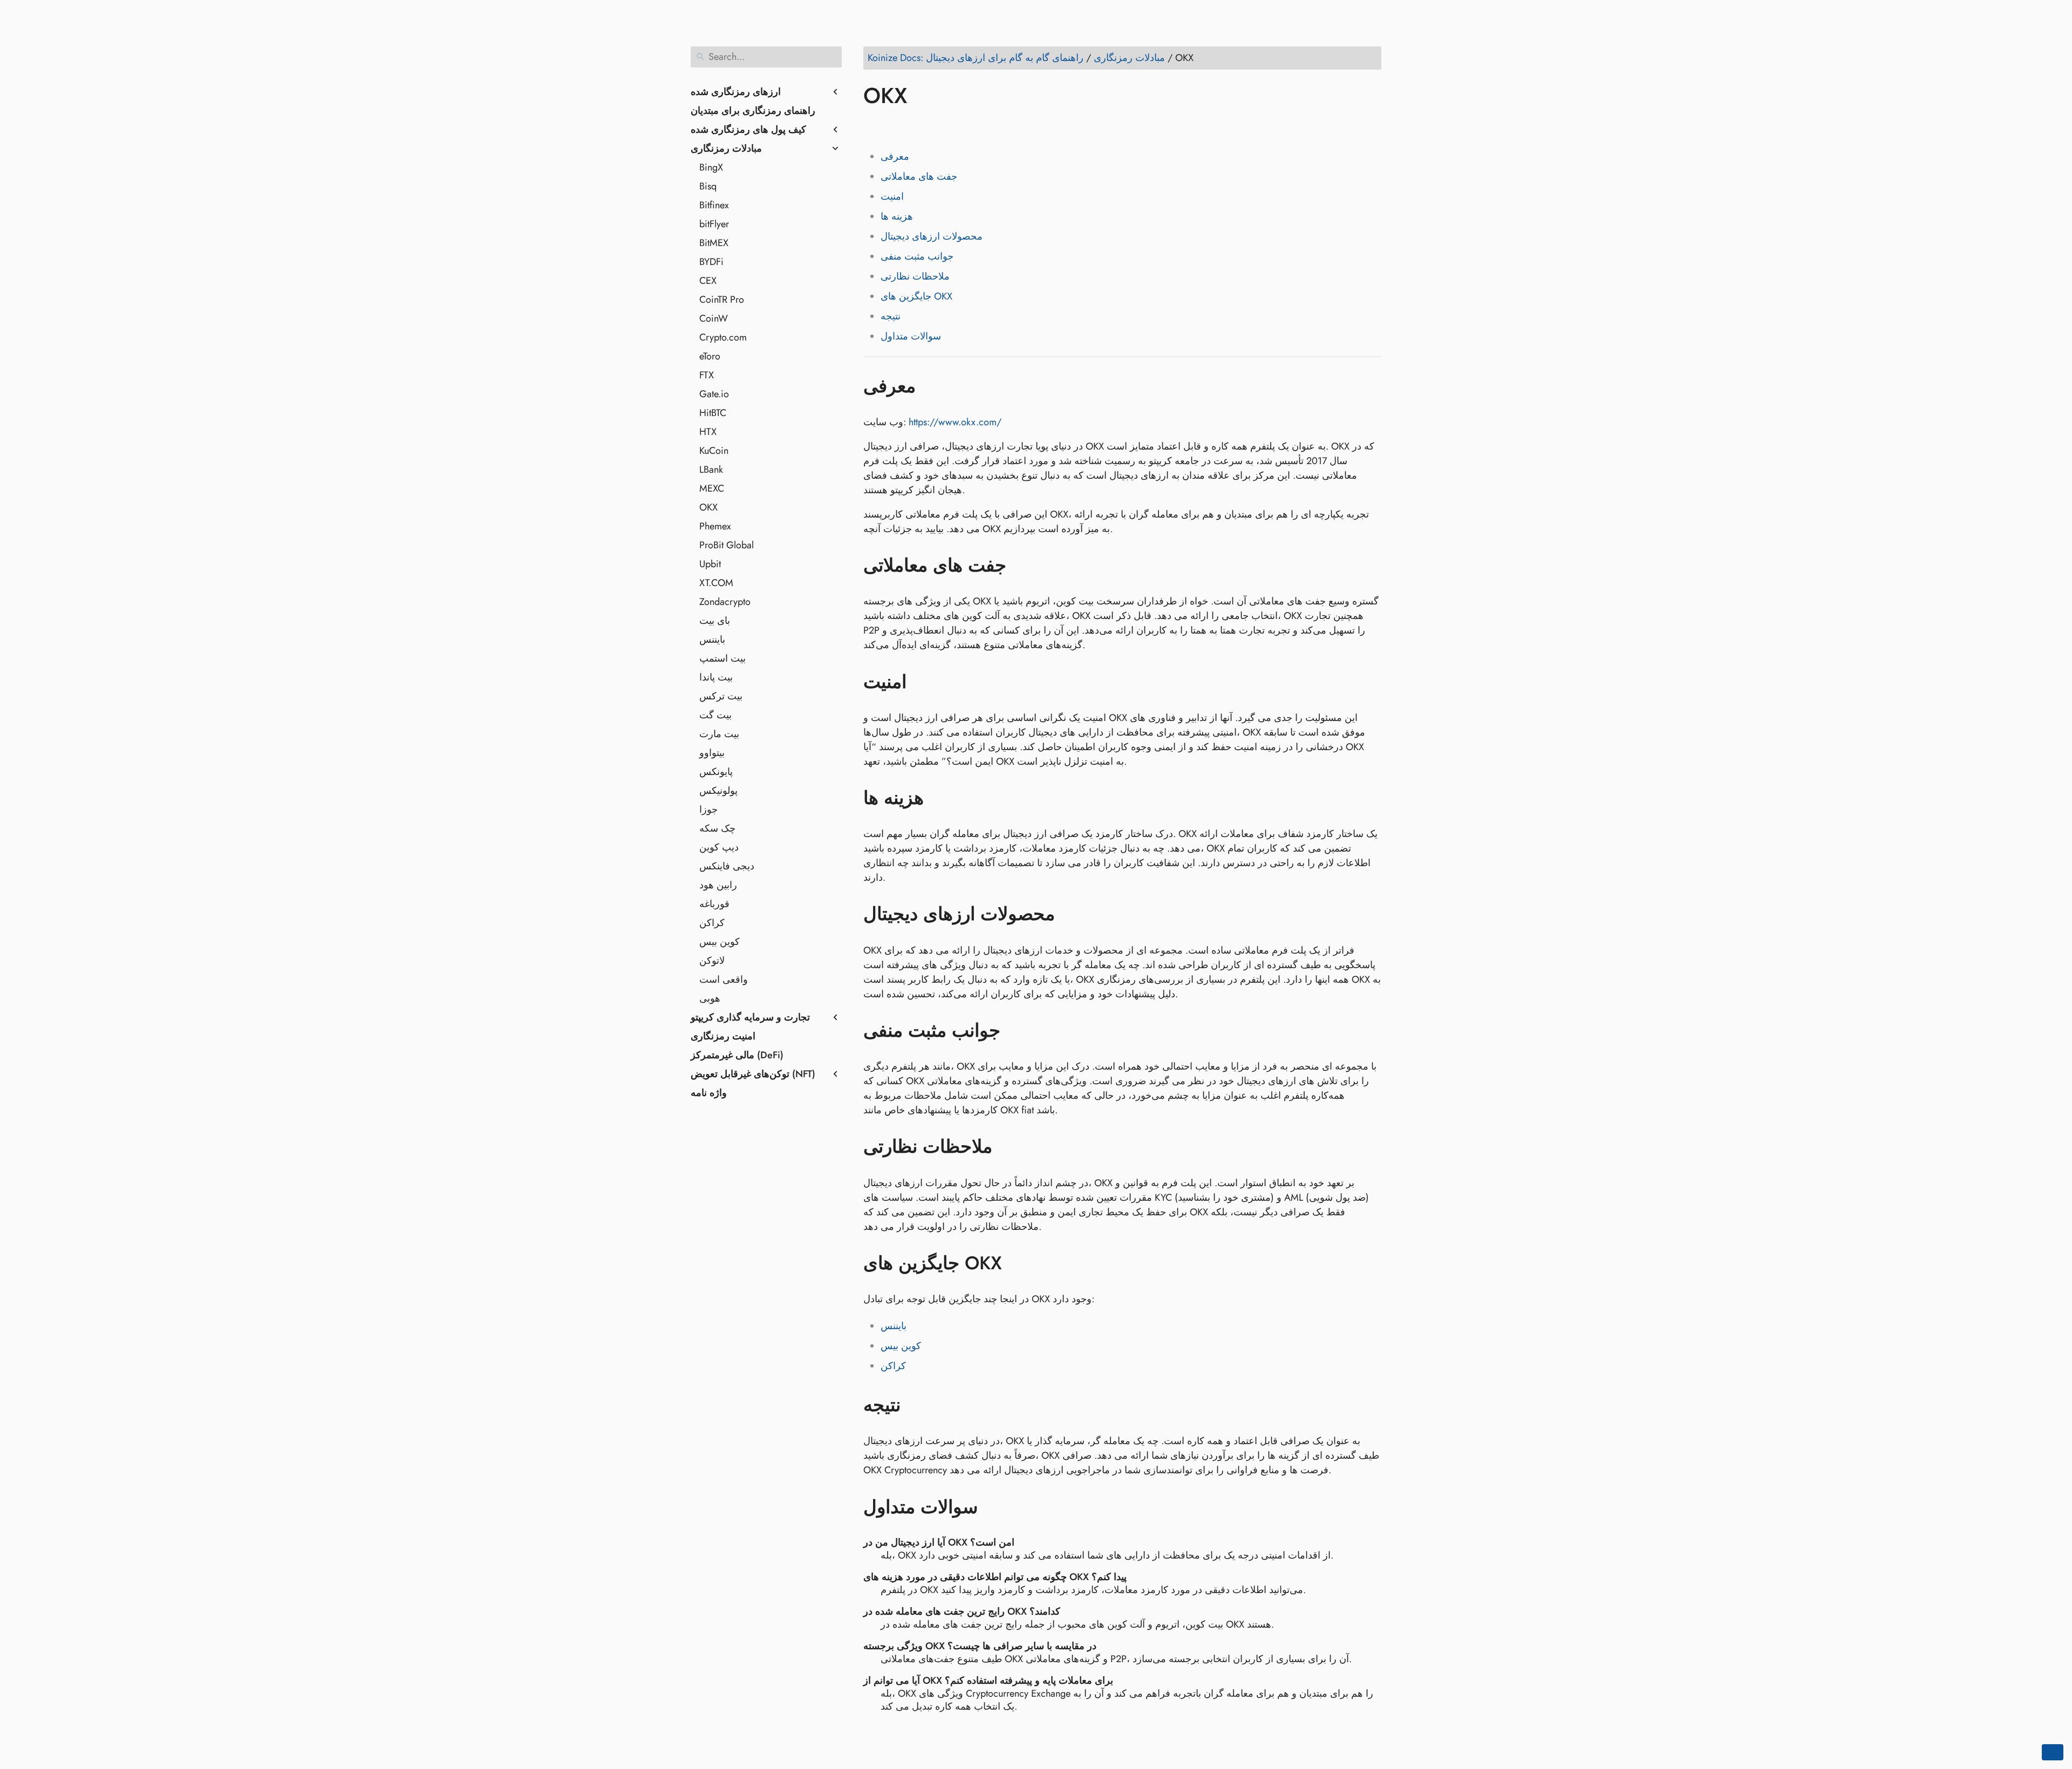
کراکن (712, 923)
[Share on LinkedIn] (915, 127)
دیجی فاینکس (727, 866)
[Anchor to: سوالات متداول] (994, 1507)
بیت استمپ (723, 658)
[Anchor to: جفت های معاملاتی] (1022, 566)
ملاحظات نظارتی (915, 276)
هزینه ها (897, 216)
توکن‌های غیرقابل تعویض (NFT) (753, 1074)
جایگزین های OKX (916, 296)
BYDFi (711, 262)
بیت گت (715, 715)
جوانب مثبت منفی (917, 256)
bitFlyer (714, 224)
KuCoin (714, 451)
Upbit (710, 564)
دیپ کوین (719, 847)
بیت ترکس (721, 696)
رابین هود (718, 885)
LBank (711, 470)
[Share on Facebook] (874, 127)
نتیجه (891, 316)
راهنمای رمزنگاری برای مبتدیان (753, 111)
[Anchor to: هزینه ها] (940, 798)
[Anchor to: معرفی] (932, 386)
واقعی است (724, 979)
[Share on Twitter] (894, 127)
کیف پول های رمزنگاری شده (748, 130)
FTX (707, 375)
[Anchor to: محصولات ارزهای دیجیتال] (1071, 914)
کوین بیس (720, 942)
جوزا (708, 809)
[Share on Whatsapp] (956, 127)
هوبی (710, 998)
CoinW (714, 318)
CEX (708, 281)
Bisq (708, 186)
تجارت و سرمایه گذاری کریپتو (750, 1017)
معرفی (895, 157)
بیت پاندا (716, 677)
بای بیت (715, 621)
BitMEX (714, 243)
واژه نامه (709, 1093)
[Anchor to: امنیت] (922, 682)
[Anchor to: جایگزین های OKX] (1018, 1263)
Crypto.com (723, 337)
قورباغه (714, 904)
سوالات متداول (911, 336)
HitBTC (713, 413)
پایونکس (716, 772)
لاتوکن (712, 961)
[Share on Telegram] (976, 127)
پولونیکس (718, 791)
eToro (710, 356)
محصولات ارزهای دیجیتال (932, 236)
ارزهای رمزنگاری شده (736, 92)
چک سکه (717, 828)
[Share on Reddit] (935, 127)
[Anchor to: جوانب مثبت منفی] (1016, 1031)
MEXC (712, 488)
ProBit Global (727, 545)
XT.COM (716, 583)
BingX (711, 167)
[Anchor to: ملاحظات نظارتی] (1008, 1147)
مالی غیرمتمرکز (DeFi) (737, 1055)
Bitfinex (714, 205)
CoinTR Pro (722, 300)
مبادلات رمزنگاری (726, 148)
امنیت (892, 196)
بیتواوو (712, 753)
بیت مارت (719, 734)
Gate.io (714, 394)
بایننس (712, 639)
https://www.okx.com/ (955, 422)
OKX (708, 507)
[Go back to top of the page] (2053, 1752)
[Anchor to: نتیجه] (916, 1405)
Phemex (715, 526)
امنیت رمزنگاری (723, 1036)
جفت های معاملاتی (919, 176)
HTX (708, 432)
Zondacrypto (725, 602)
